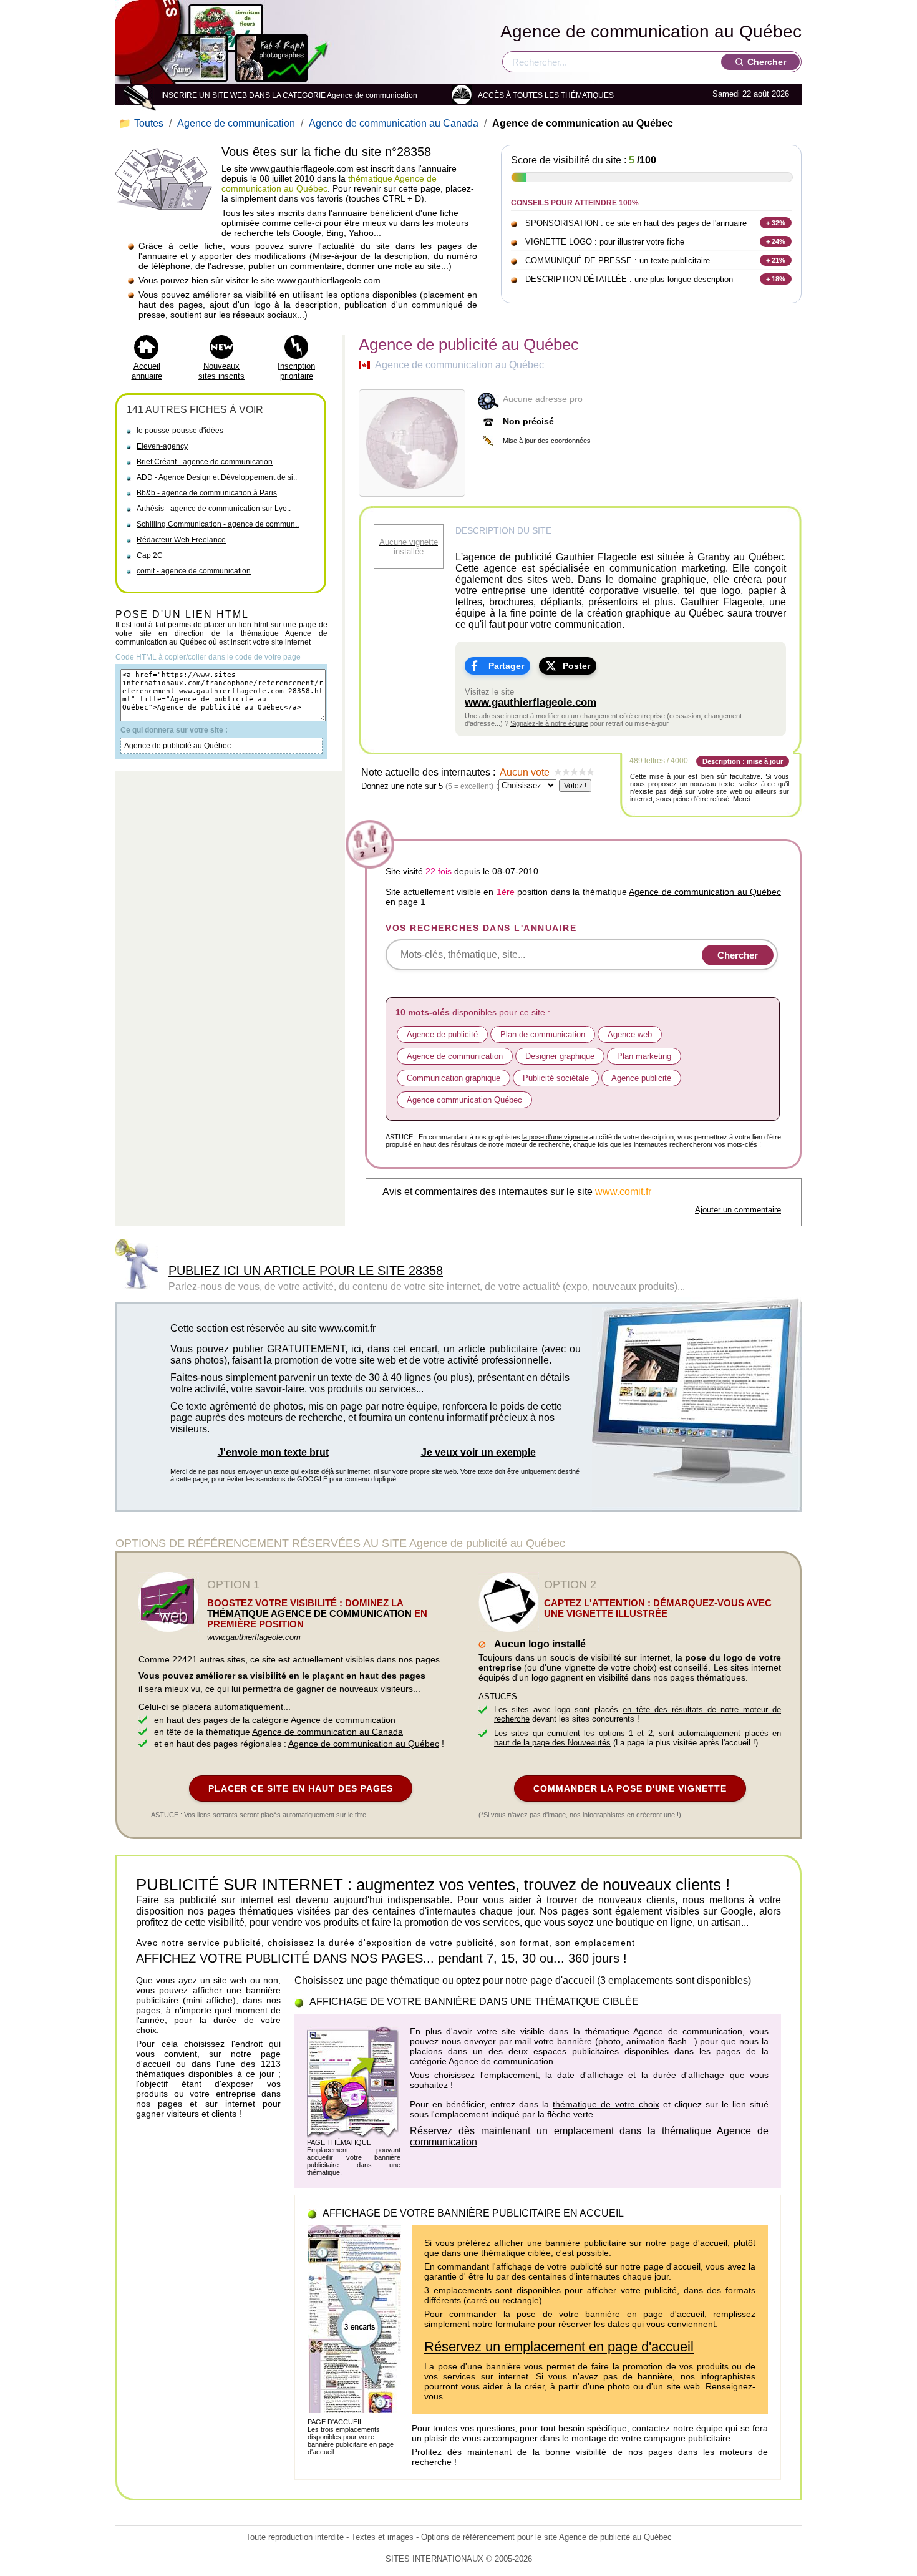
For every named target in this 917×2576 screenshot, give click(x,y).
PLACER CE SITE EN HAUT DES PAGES (301, 1788)
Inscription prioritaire (296, 371)
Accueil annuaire (147, 371)
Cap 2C (150, 555)
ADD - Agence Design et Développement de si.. (217, 477)
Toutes (142, 123)
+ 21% (776, 260)
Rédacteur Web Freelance (181, 540)
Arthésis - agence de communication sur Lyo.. (214, 509)
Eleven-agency (162, 446)
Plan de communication (543, 1034)
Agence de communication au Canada (394, 123)
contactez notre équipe (677, 2428)
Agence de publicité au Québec (177, 746)
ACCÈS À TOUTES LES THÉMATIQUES (546, 95)
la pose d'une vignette (555, 1137)
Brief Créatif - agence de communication (205, 462)
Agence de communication (236, 123)
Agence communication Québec (464, 1100)
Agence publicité (641, 1078)
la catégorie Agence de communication (319, 1720)
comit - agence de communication (194, 571)
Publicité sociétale (556, 1078)
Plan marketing (644, 1056)
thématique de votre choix (606, 2104)
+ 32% (776, 223)
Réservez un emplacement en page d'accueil (559, 2347)
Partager (506, 666)
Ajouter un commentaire (738, 1210)
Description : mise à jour (743, 761)
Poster (576, 666)
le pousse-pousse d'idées (180, 431)
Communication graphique (454, 1078)
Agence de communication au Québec (651, 32)
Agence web (630, 1034)
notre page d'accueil (687, 2243)
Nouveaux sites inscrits (221, 371)
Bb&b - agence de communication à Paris (207, 493)
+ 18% (776, 279)
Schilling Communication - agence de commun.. (218, 524)
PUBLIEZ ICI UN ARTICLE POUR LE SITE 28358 (306, 1271)
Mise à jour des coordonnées (547, 441)
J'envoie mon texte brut (273, 1452)
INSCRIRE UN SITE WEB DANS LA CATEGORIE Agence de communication (289, 95)
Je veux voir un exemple (478, 1452)
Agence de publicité (442, 1034)
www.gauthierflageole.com (531, 702)
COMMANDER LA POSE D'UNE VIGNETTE (630, 1788)
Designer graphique (560, 1056)
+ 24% (776, 241)
